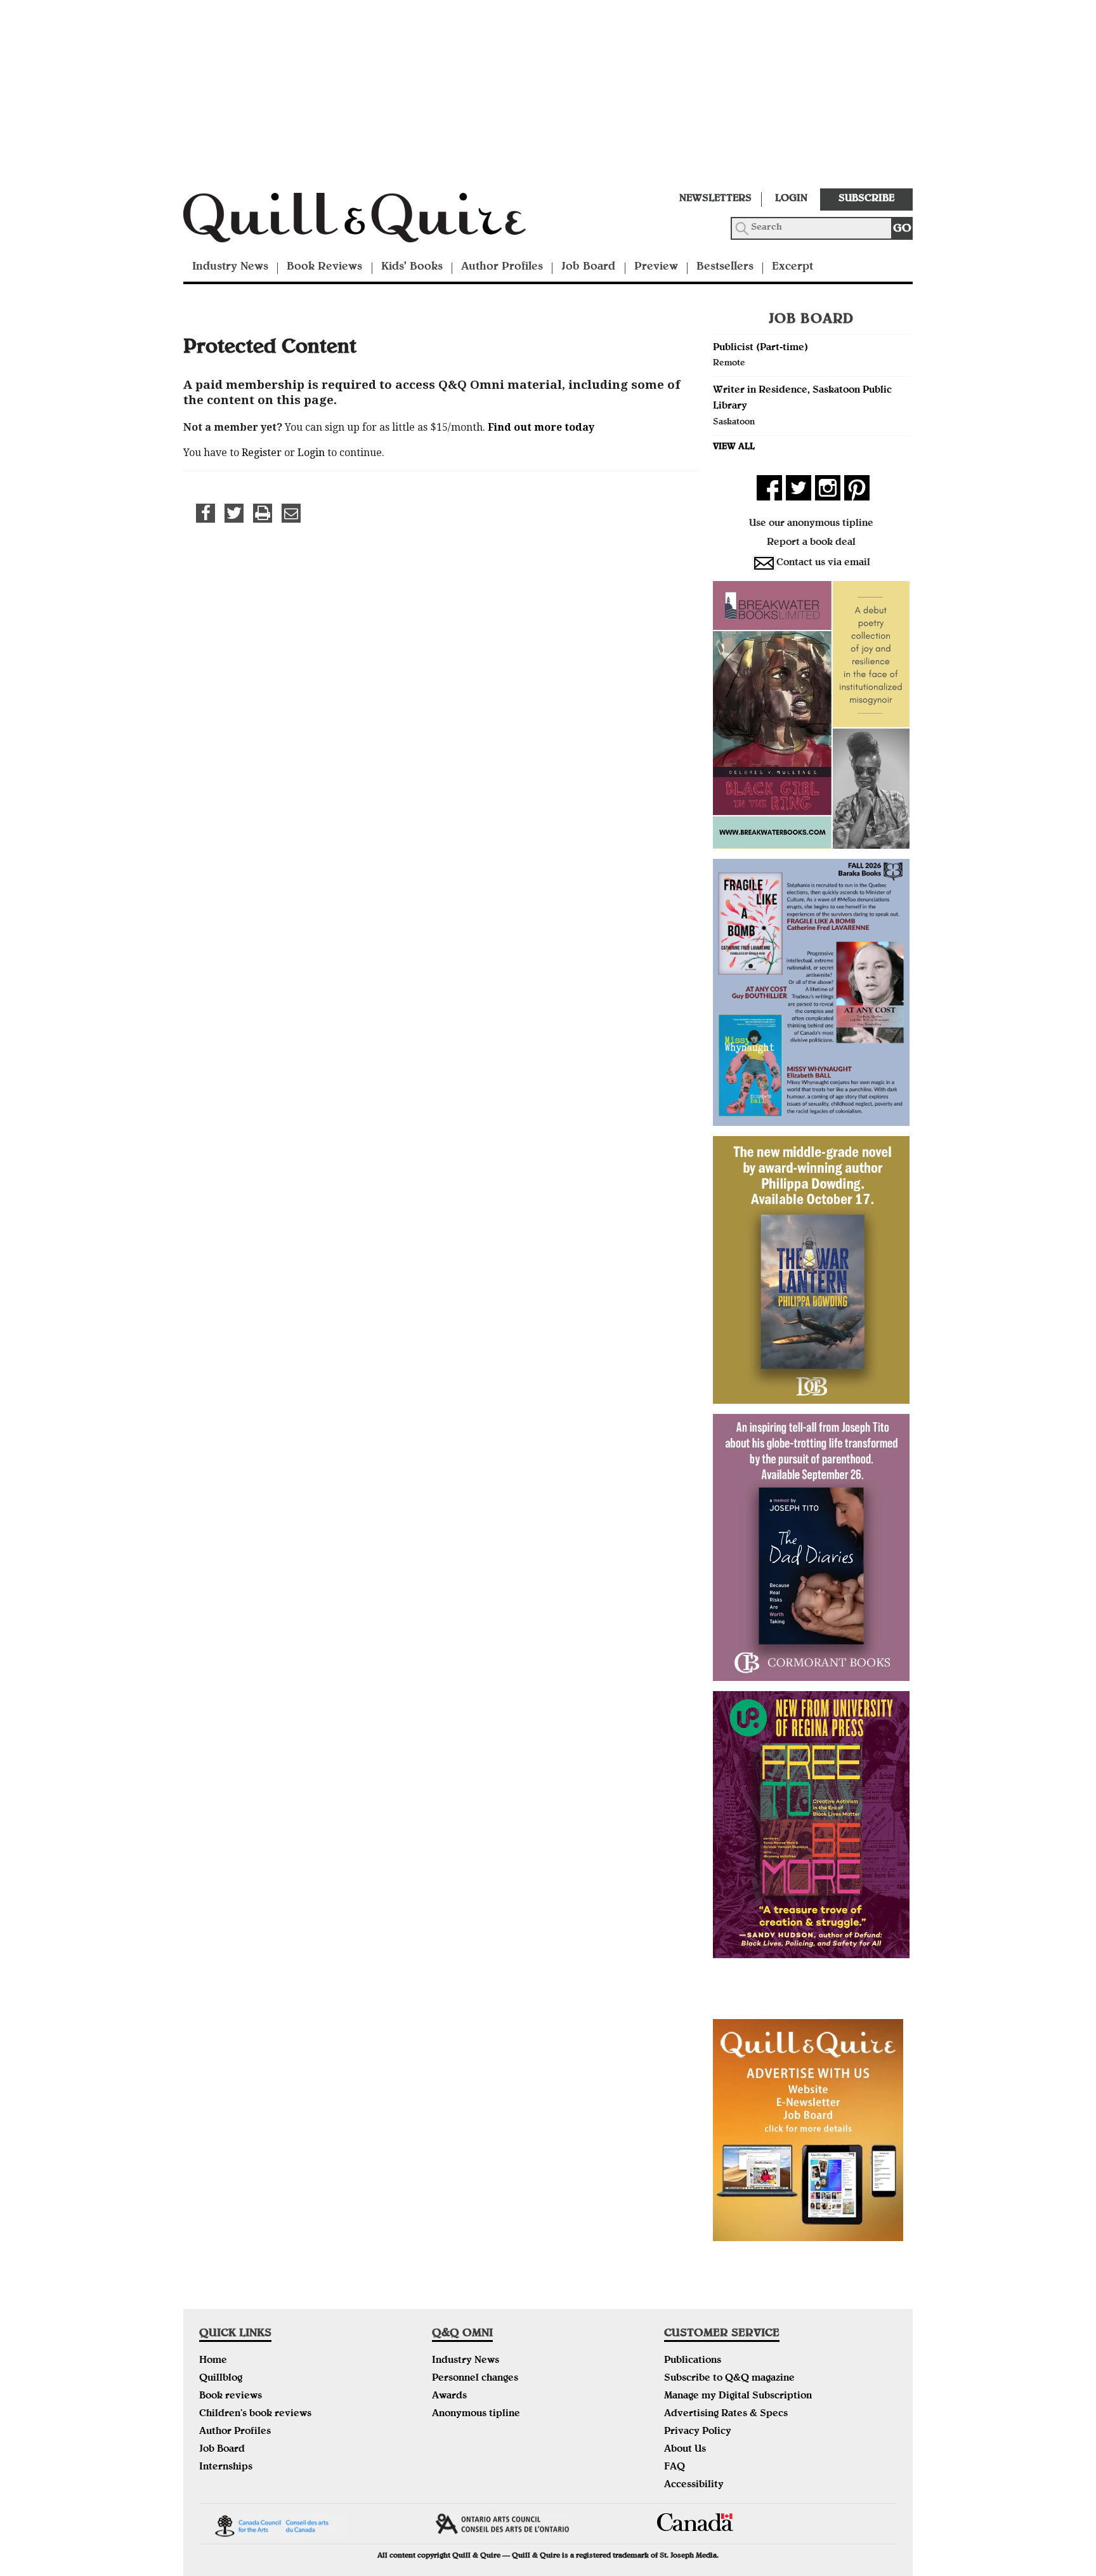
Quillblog (221, 2379)
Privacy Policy (698, 2432)
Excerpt (793, 267)
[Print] (263, 513)
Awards (449, 2396)
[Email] (291, 513)
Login (791, 199)
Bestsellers (725, 267)
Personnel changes (475, 2379)
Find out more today (541, 427)
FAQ (675, 2468)
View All (734, 447)
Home (213, 2361)
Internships (226, 2468)
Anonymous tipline (476, 2414)
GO (902, 229)
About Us (685, 2450)
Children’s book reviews (255, 2414)
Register (262, 453)
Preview (656, 267)
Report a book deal (811, 543)
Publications (693, 2361)
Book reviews (231, 2396)
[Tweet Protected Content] (234, 513)
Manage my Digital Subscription (738, 2396)
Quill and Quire (374, 221)
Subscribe (866, 199)
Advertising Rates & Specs (726, 2414)
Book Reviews (324, 267)
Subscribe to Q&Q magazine (729, 2379)
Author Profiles (502, 267)
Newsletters (715, 199)
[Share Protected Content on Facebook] (205, 513)
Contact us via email (823, 563)
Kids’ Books (412, 267)
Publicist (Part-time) (760, 348)
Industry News (230, 267)
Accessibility (694, 2485)
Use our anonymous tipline (811, 524)
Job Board (588, 267)
